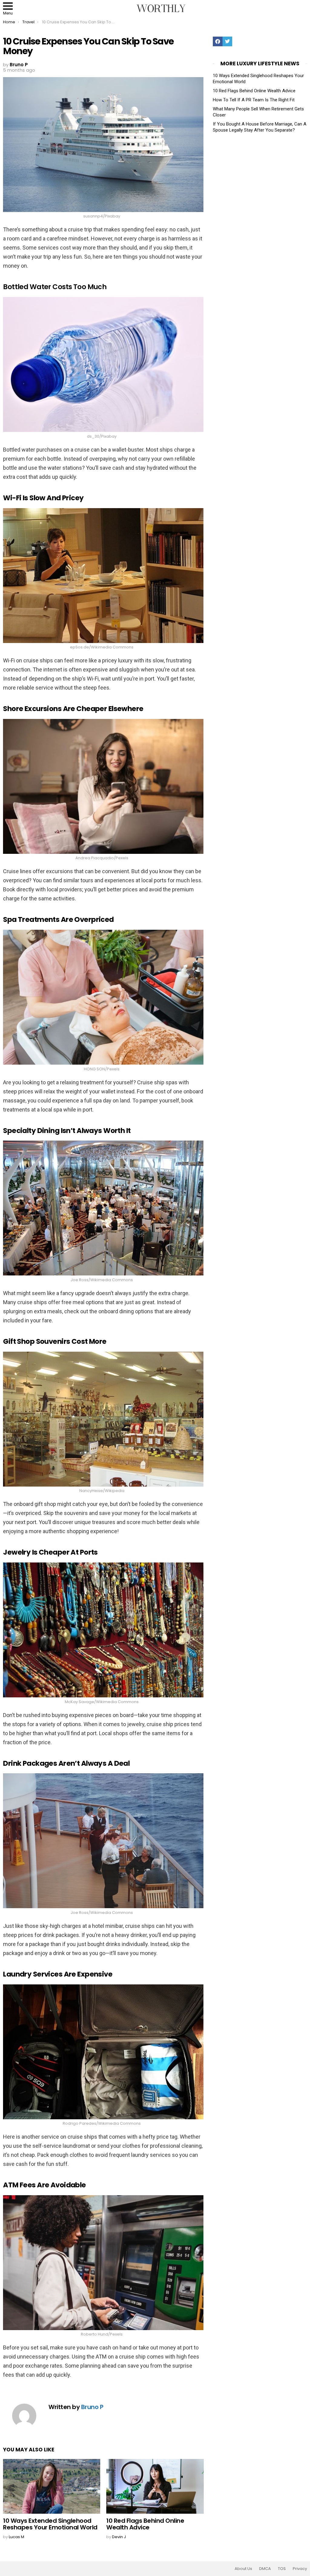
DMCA (265, 2569)
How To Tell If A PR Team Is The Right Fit (254, 100)
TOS (282, 2569)
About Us (243, 2569)
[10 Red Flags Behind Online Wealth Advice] (155, 2486)
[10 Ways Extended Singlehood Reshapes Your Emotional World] (52, 2486)
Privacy (300, 2569)
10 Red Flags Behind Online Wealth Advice (145, 2524)
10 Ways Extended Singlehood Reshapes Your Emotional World (50, 2524)
